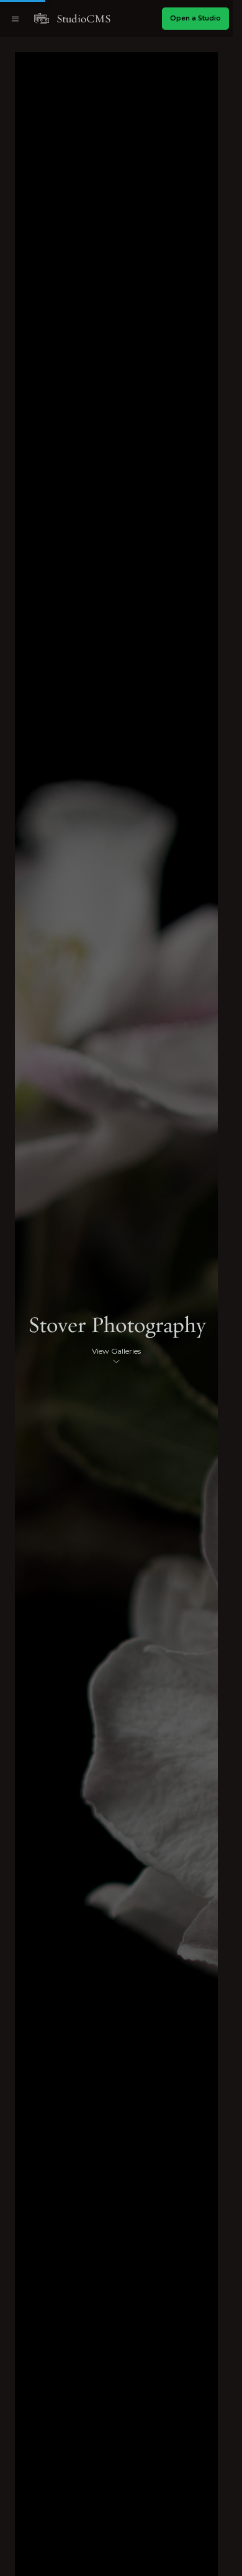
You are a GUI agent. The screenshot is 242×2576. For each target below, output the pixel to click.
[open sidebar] (15, 19)
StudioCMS (84, 19)
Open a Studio (195, 18)
